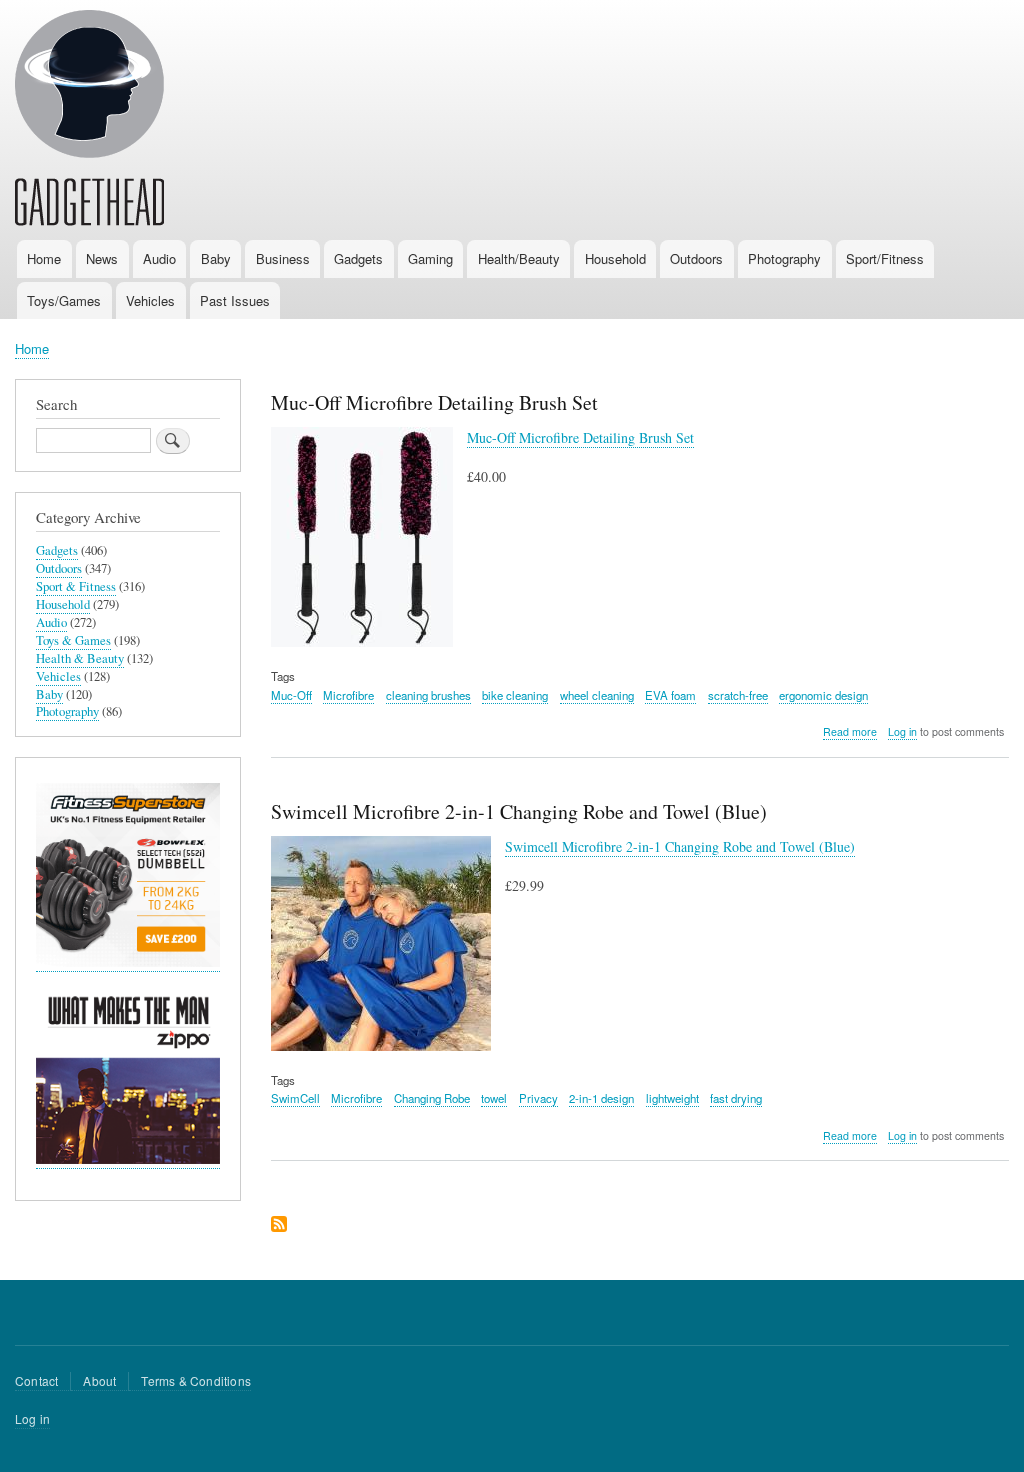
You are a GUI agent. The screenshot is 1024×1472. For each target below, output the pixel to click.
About (99, 1380)
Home (44, 258)
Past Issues (235, 300)
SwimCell (295, 1098)
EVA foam (670, 695)
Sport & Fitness (76, 586)
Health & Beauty (80, 658)
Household (615, 258)
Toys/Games (64, 300)
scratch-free (738, 695)
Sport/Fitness (885, 258)
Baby (216, 258)
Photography (784, 258)
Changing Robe (432, 1098)
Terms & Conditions (196, 1380)
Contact (36, 1380)
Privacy (538, 1098)
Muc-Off (291, 695)
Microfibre (348, 695)
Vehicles (150, 300)
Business (283, 258)
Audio (159, 258)
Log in (902, 731)
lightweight (672, 1098)
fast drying (736, 1098)
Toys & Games (73, 640)
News (102, 258)
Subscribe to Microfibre (279, 1225)
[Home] (89, 121)
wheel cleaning (597, 695)
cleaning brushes (428, 695)
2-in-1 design (601, 1098)
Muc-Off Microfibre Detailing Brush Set (580, 437)
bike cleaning (515, 695)
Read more (850, 732)
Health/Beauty (519, 258)
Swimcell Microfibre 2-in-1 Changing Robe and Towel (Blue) (680, 846)
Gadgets (358, 258)
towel (494, 1098)
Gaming (430, 258)
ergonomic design (823, 695)
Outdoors (696, 258)
